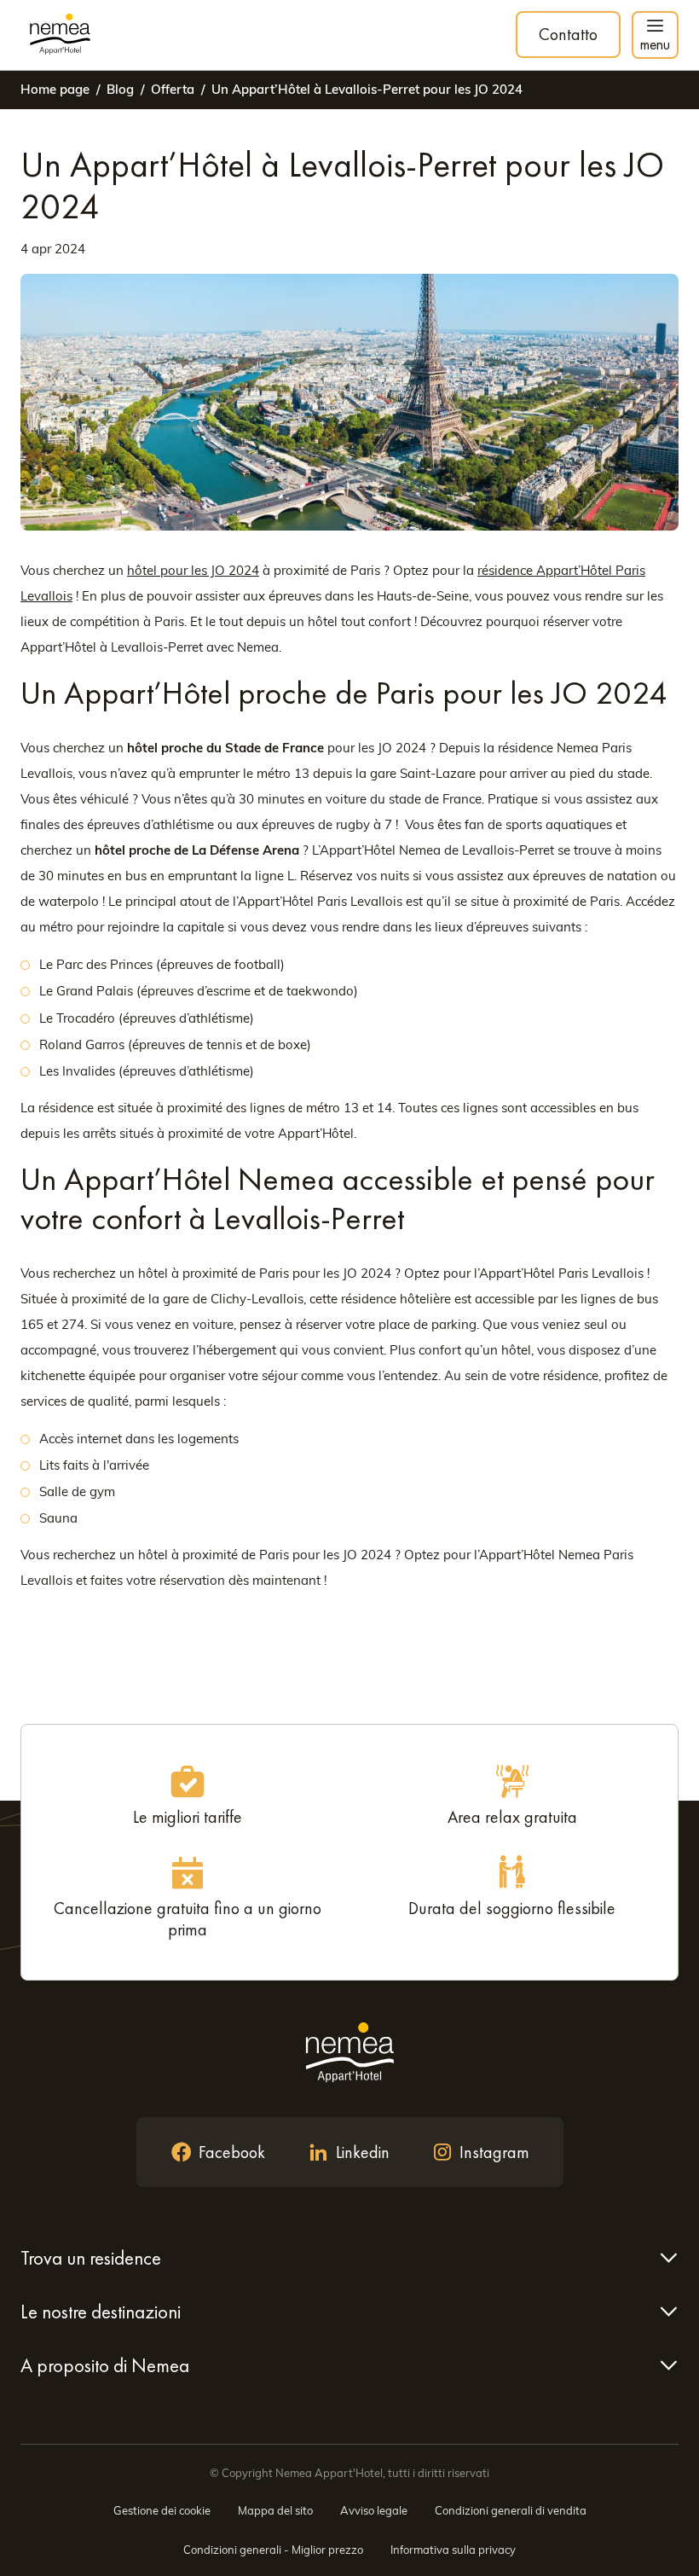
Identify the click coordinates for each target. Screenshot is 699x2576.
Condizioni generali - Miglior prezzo (273, 2550)
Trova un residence (91, 2258)
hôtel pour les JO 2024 (193, 570)
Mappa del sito (275, 2510)
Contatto (568, 34)
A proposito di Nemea (105, 2365)
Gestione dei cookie (162, 2510)
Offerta (173, 89)
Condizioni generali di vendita (511, 2510)
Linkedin (363, 2152)
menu (655, 44)
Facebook (232, 2152)
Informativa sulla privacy (453, 2550)
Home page (55, 89)
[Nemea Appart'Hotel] (60, 35)
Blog (120, 89)
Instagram (494, 2152)
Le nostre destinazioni (101, 2312)
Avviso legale (374, 2510)
